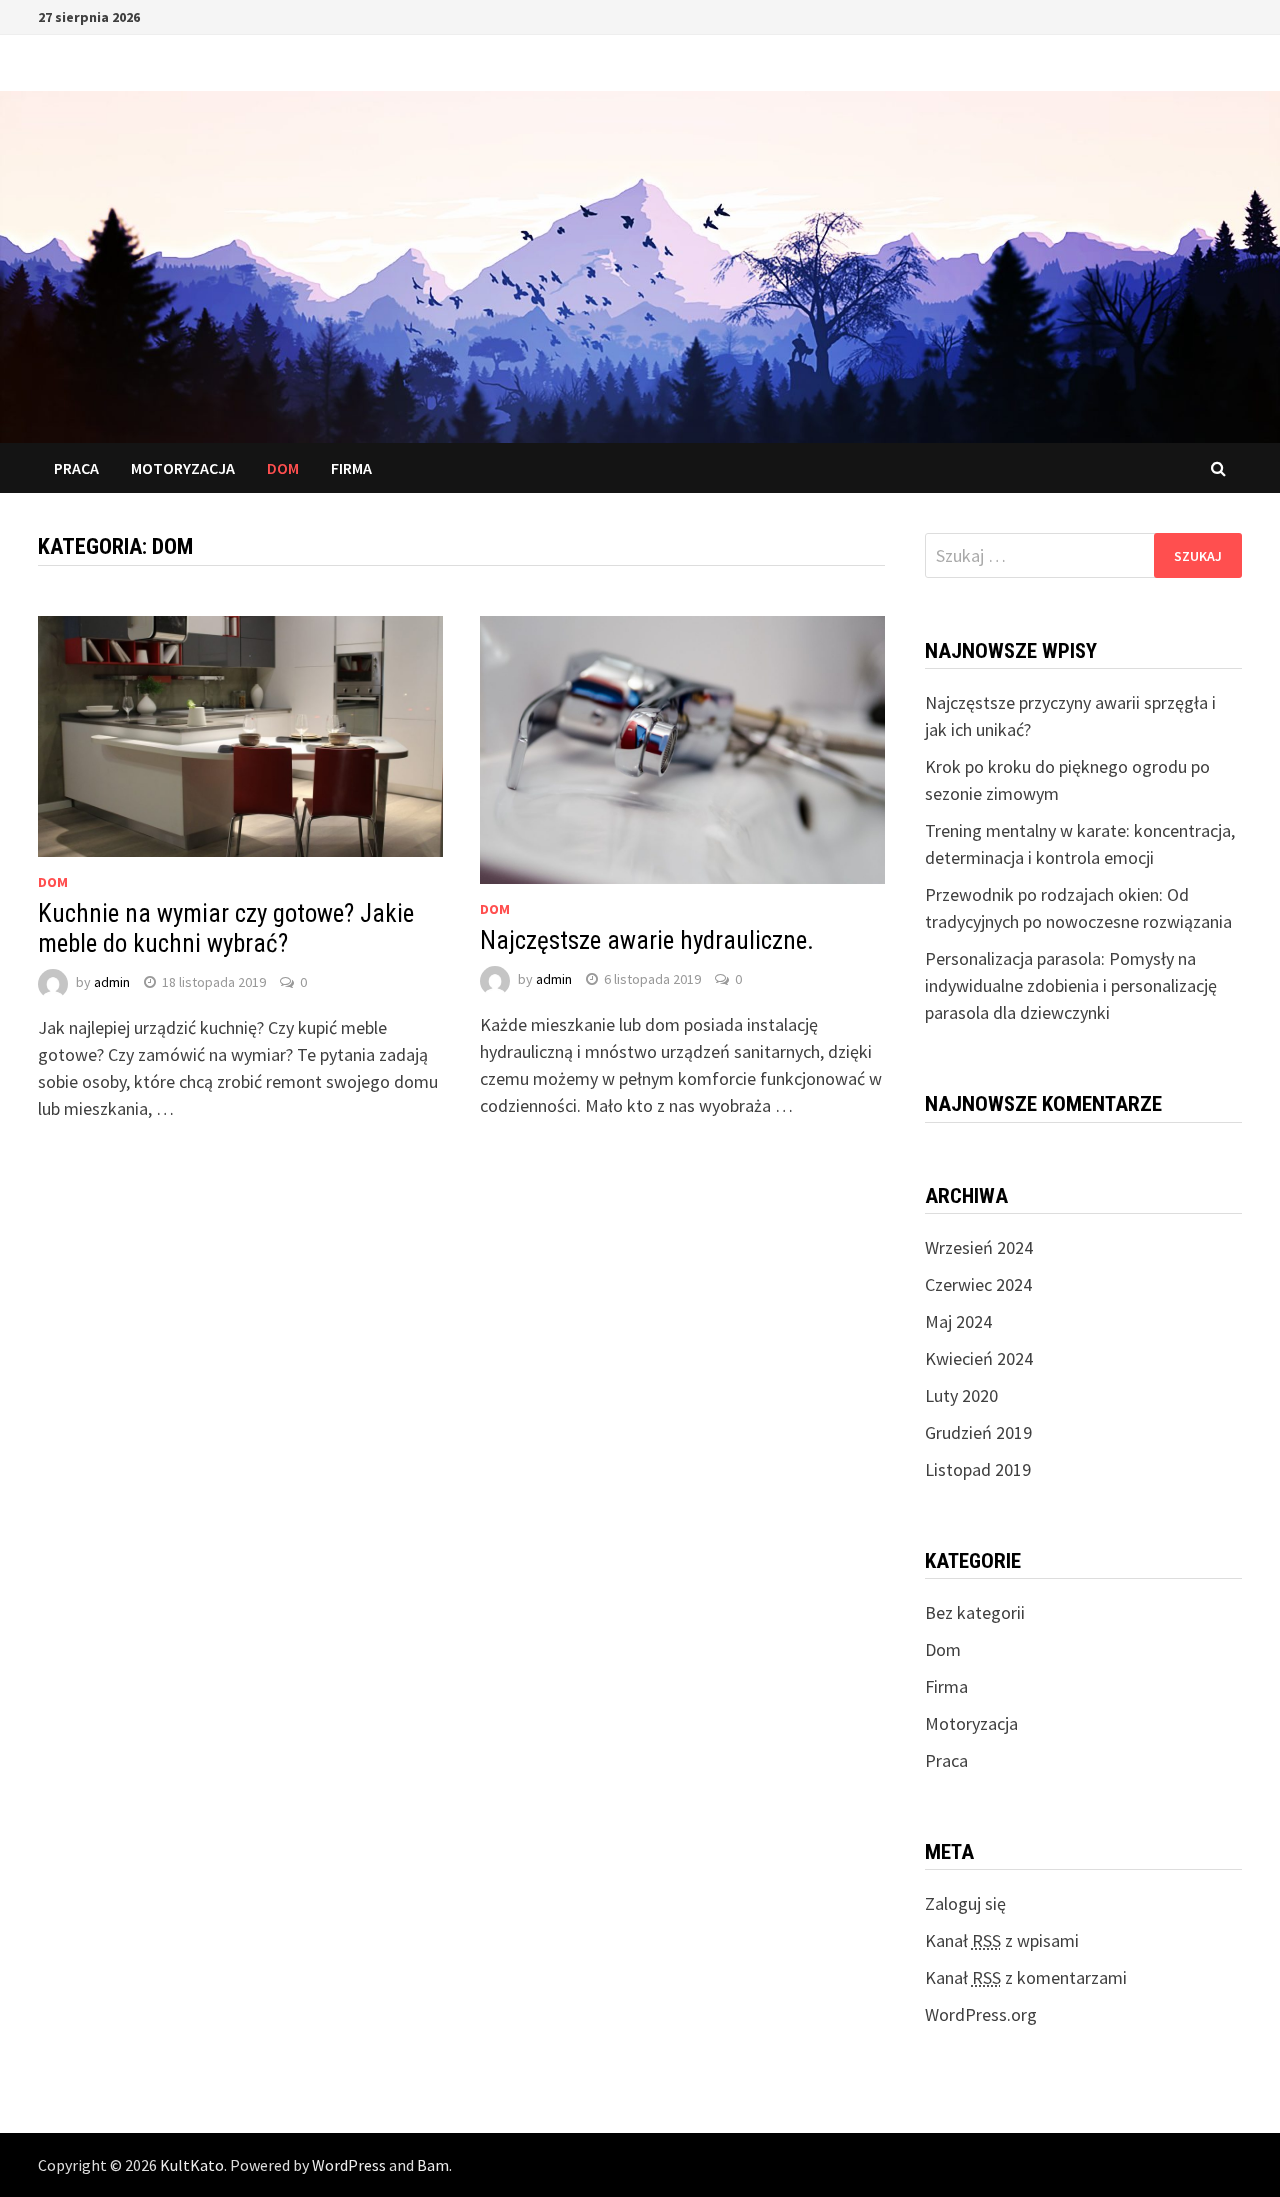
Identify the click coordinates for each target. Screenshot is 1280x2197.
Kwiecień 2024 (979, 1358)
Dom (283, 468)
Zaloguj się (965, 1903)
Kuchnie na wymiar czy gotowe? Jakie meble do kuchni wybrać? (226, 928)
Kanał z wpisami (1002, 1940)
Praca (76, 468)
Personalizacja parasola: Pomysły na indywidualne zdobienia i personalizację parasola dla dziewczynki (1071, 985)
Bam (433, 2165)
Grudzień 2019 (978, 1432)
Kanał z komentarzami (1026, 1977)
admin (112, 982)
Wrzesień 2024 (979, 1247)
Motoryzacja (183, 468)
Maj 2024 (958, 1321)
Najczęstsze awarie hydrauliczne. (647, 940)
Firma (351, 468)
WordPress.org (981, 2014)
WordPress (349, 2165)
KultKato (192, 2165)
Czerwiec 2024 (978, 1284)
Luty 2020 (961, 1395)
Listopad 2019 (978, 1469)
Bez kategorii (975, 1612)
